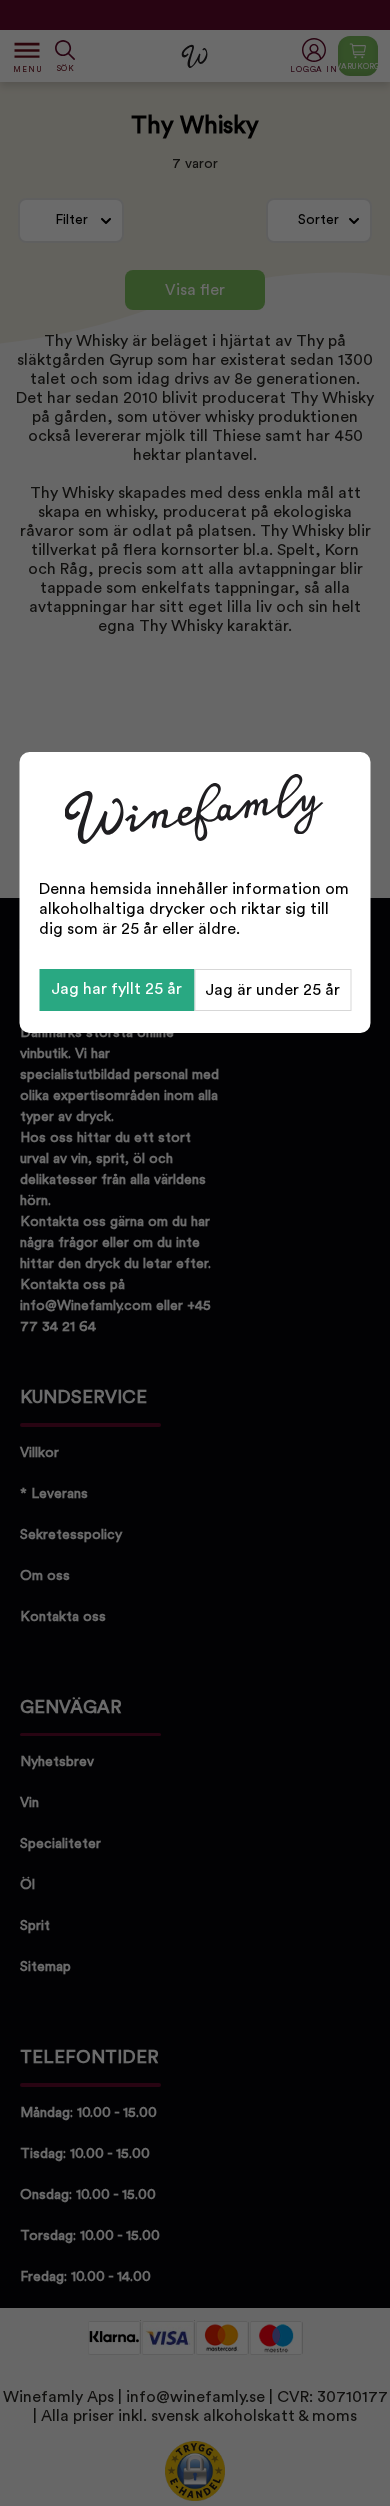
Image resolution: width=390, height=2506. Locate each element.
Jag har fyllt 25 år (116, 989)
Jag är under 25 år (272, 990)
